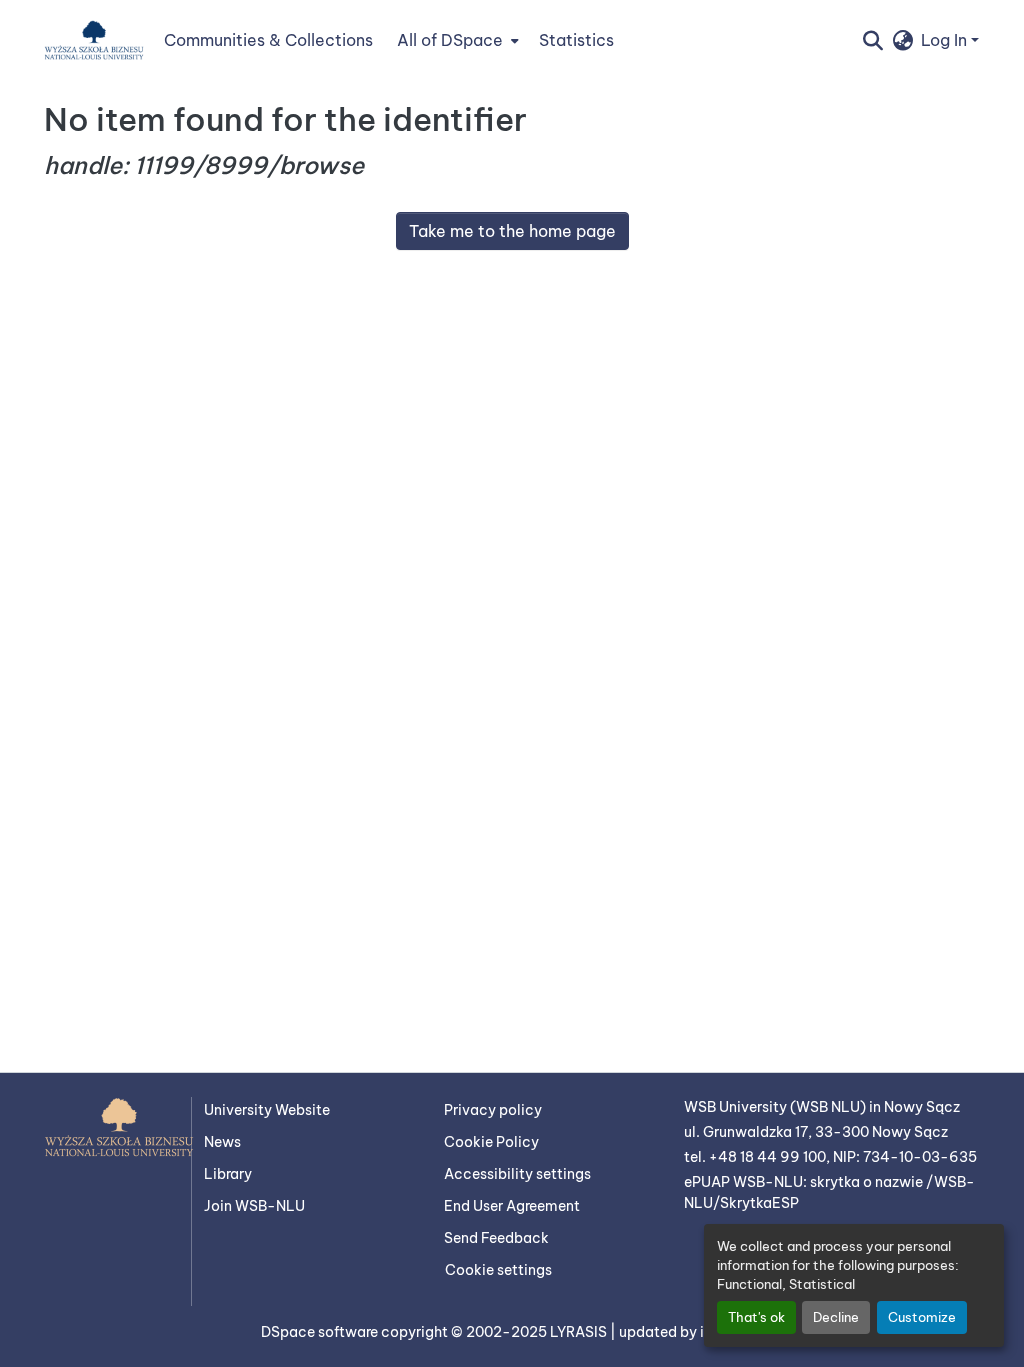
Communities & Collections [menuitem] (268, 40)
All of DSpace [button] (450, 40)
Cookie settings (498, 1270)
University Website (267, 1110)
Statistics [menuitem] (576, 40)
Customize (922, 1317)
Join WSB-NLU (254, 1206)
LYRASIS (580, 1332)
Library (228, 1174)
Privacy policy (493, 1110)
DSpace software (321, 1332)
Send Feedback (496, 1238)
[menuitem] (456, 40)
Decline (836, 1317)
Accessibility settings (517, 1174)
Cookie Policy (491, 1142)
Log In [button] (946, 40)
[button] (94, 40)
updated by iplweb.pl (691, 1332)
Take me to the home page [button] (512, 231)
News (222, 1142)
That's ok (756, 1317)
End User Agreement (512, 1206)
